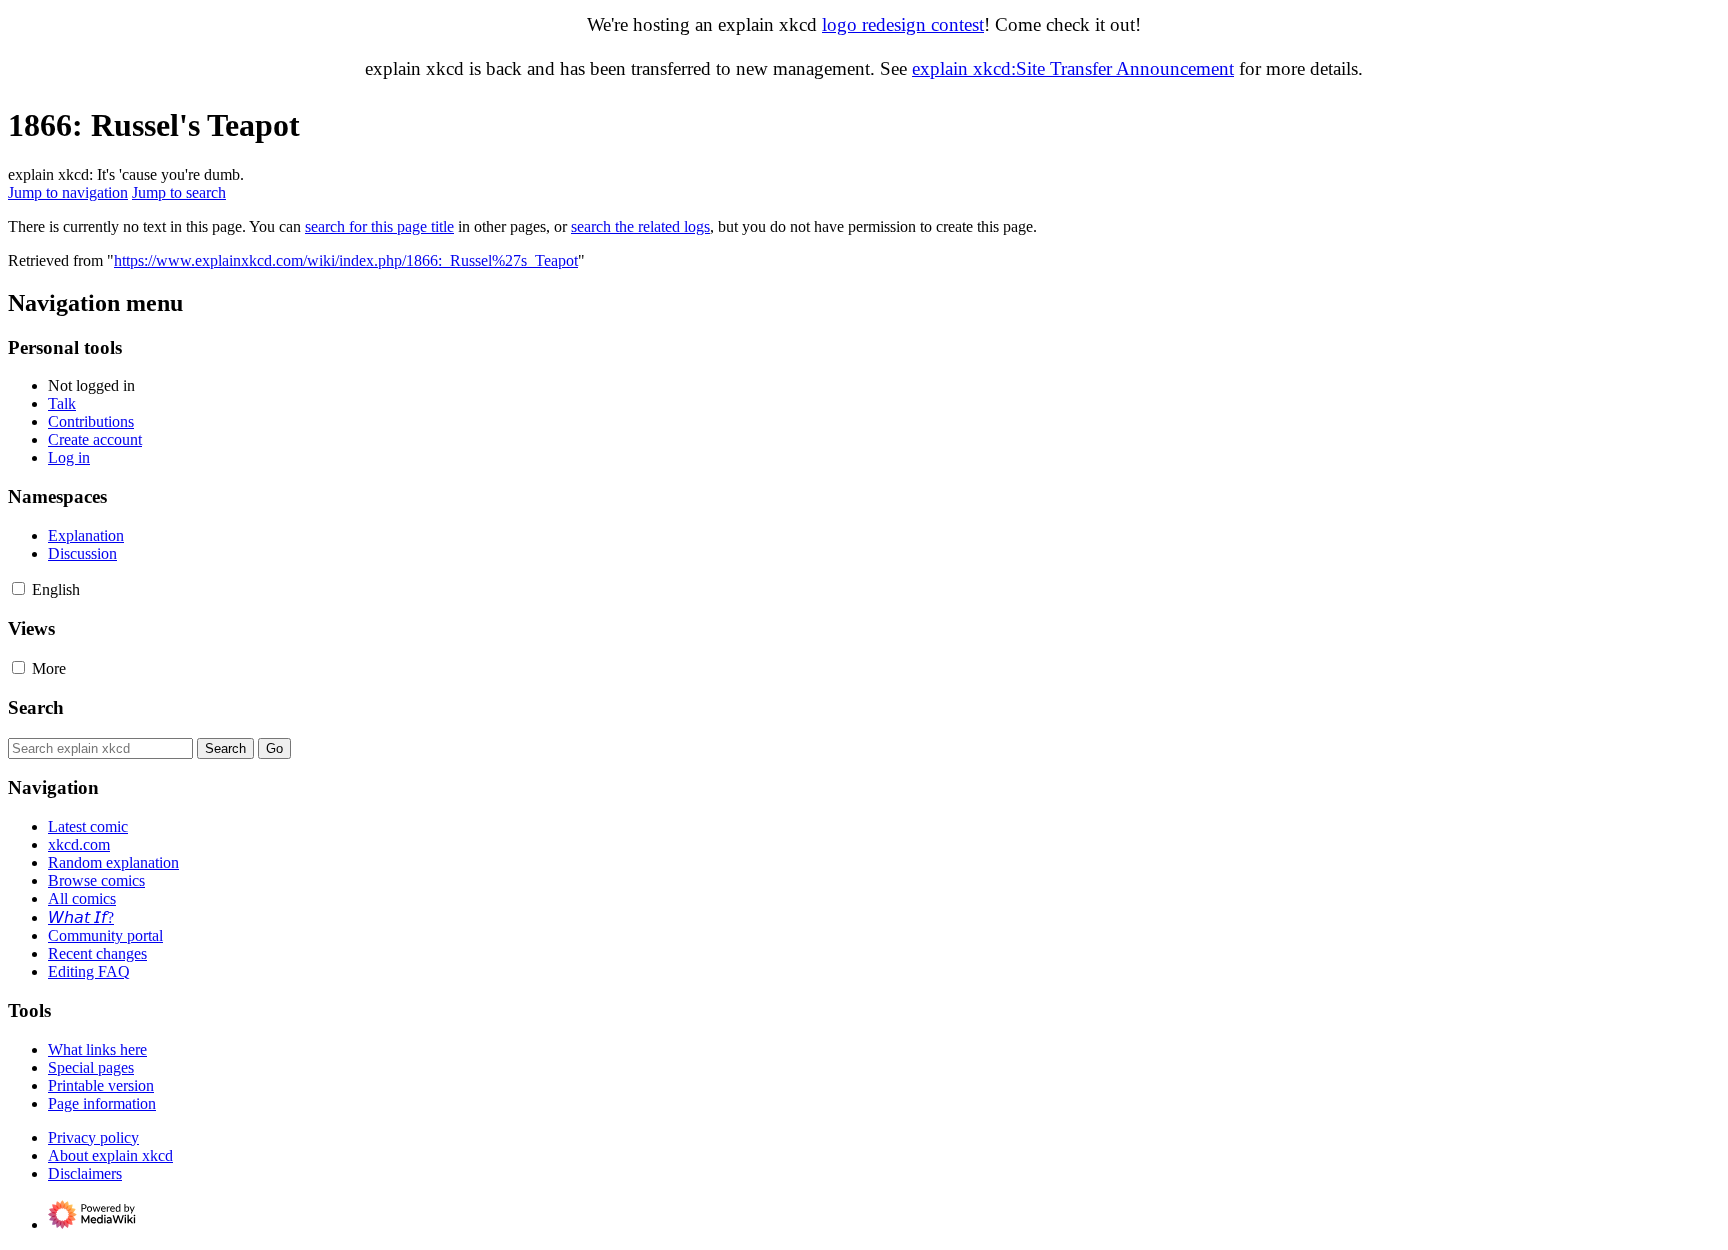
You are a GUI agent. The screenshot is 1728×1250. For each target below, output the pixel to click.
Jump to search (179, 192)
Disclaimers (85, 1173)
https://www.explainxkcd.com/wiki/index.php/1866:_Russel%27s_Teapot (346, 260)
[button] (18, 588)
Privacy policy (93, 1137)
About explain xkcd (110, 1155)
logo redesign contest (903, 24)
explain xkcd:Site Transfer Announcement (1073, 68)
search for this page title (379, 226)
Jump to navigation (68, 192)
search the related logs (640, 226)
